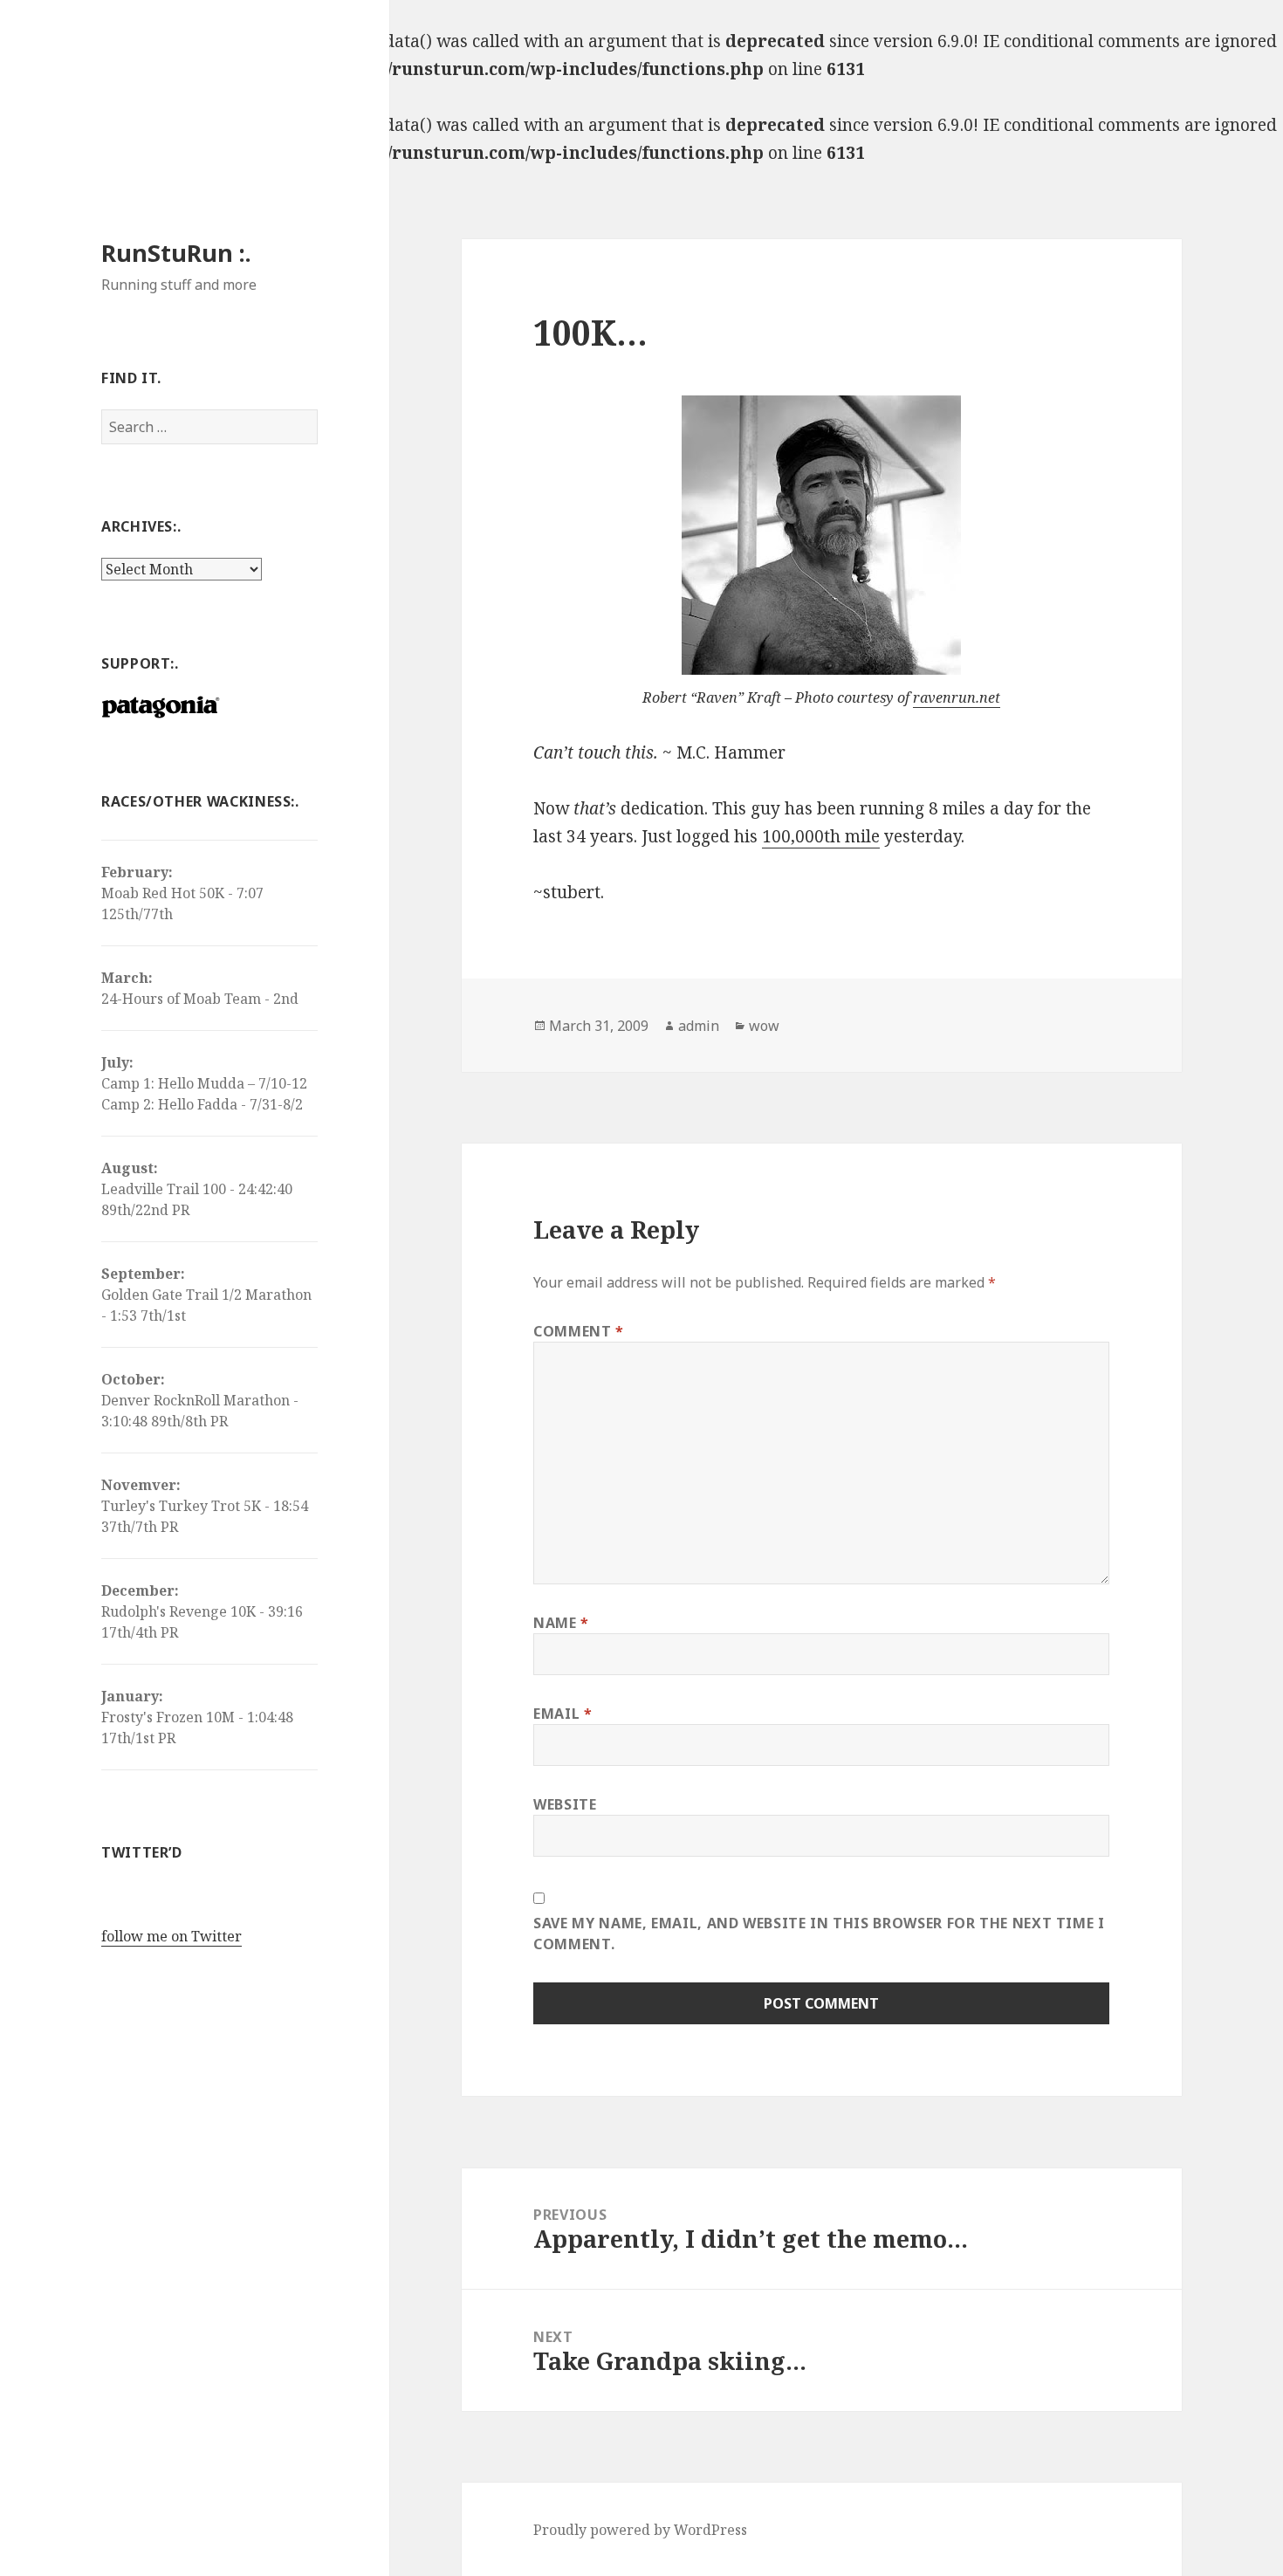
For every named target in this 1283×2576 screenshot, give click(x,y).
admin (699, 1026)
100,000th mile (821, 836)
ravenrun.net (957, 697)
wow (764, 1026)
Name (561, 1623)
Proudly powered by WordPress (640, 2530)
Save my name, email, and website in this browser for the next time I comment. (819, 1934)
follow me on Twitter (172, 1936)
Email (563, 1714)
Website (565, 1804)
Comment (579, 1331)
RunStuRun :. (176, 253)
